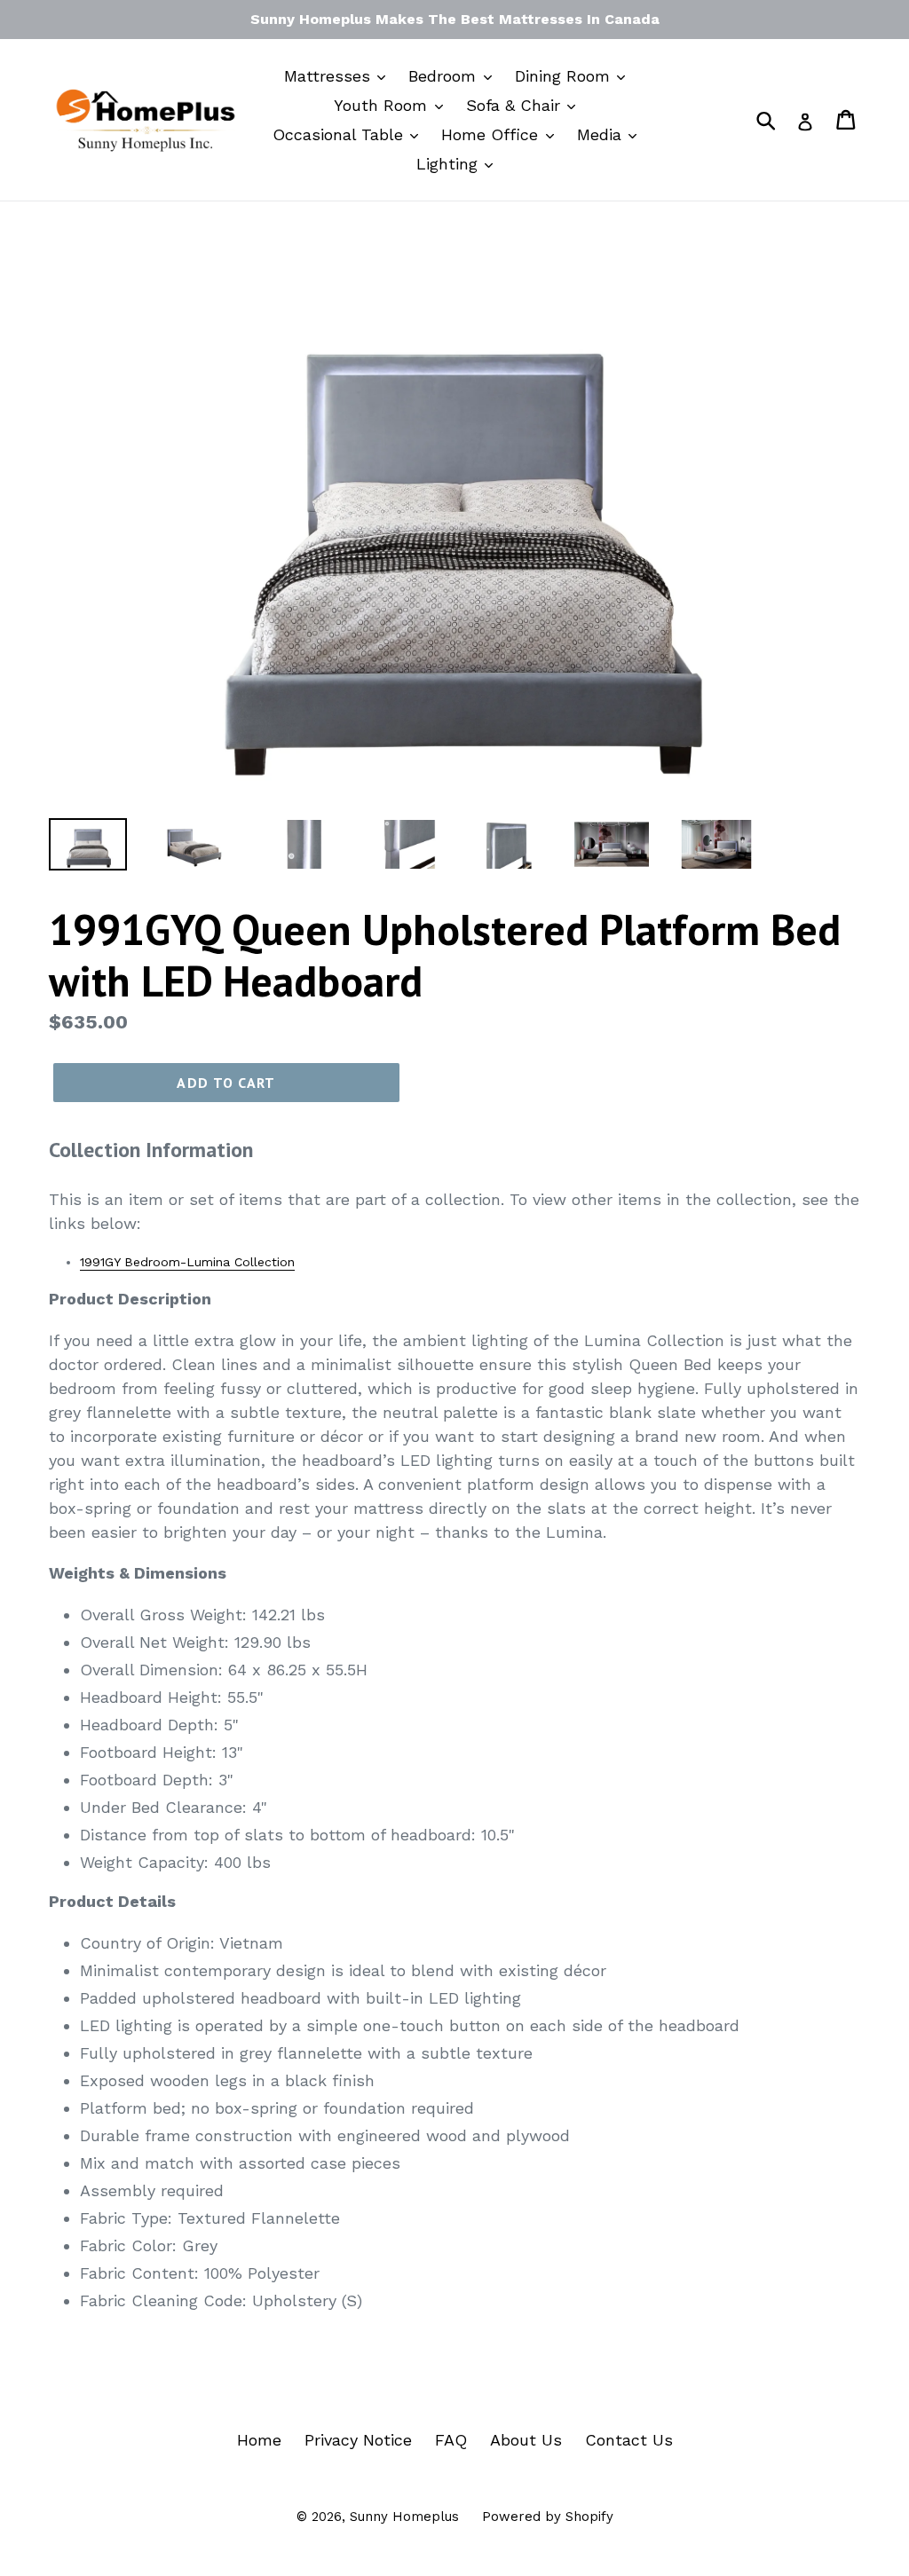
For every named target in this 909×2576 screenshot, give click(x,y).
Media (602, 134)
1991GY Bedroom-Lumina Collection (187, 1262)
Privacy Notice (358, 2440)
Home (259, 2440)
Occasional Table (340, 134)
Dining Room (565, 76)
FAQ (451, 2440)
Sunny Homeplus (404, 2517)
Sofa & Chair (516, 105)
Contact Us (629, 2440)
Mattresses (330, 76)
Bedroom (445, 76)
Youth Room (383, 105)
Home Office (492, 134)
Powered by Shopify (548, 2517)
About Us (526, 2440)
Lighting (450, 164)
